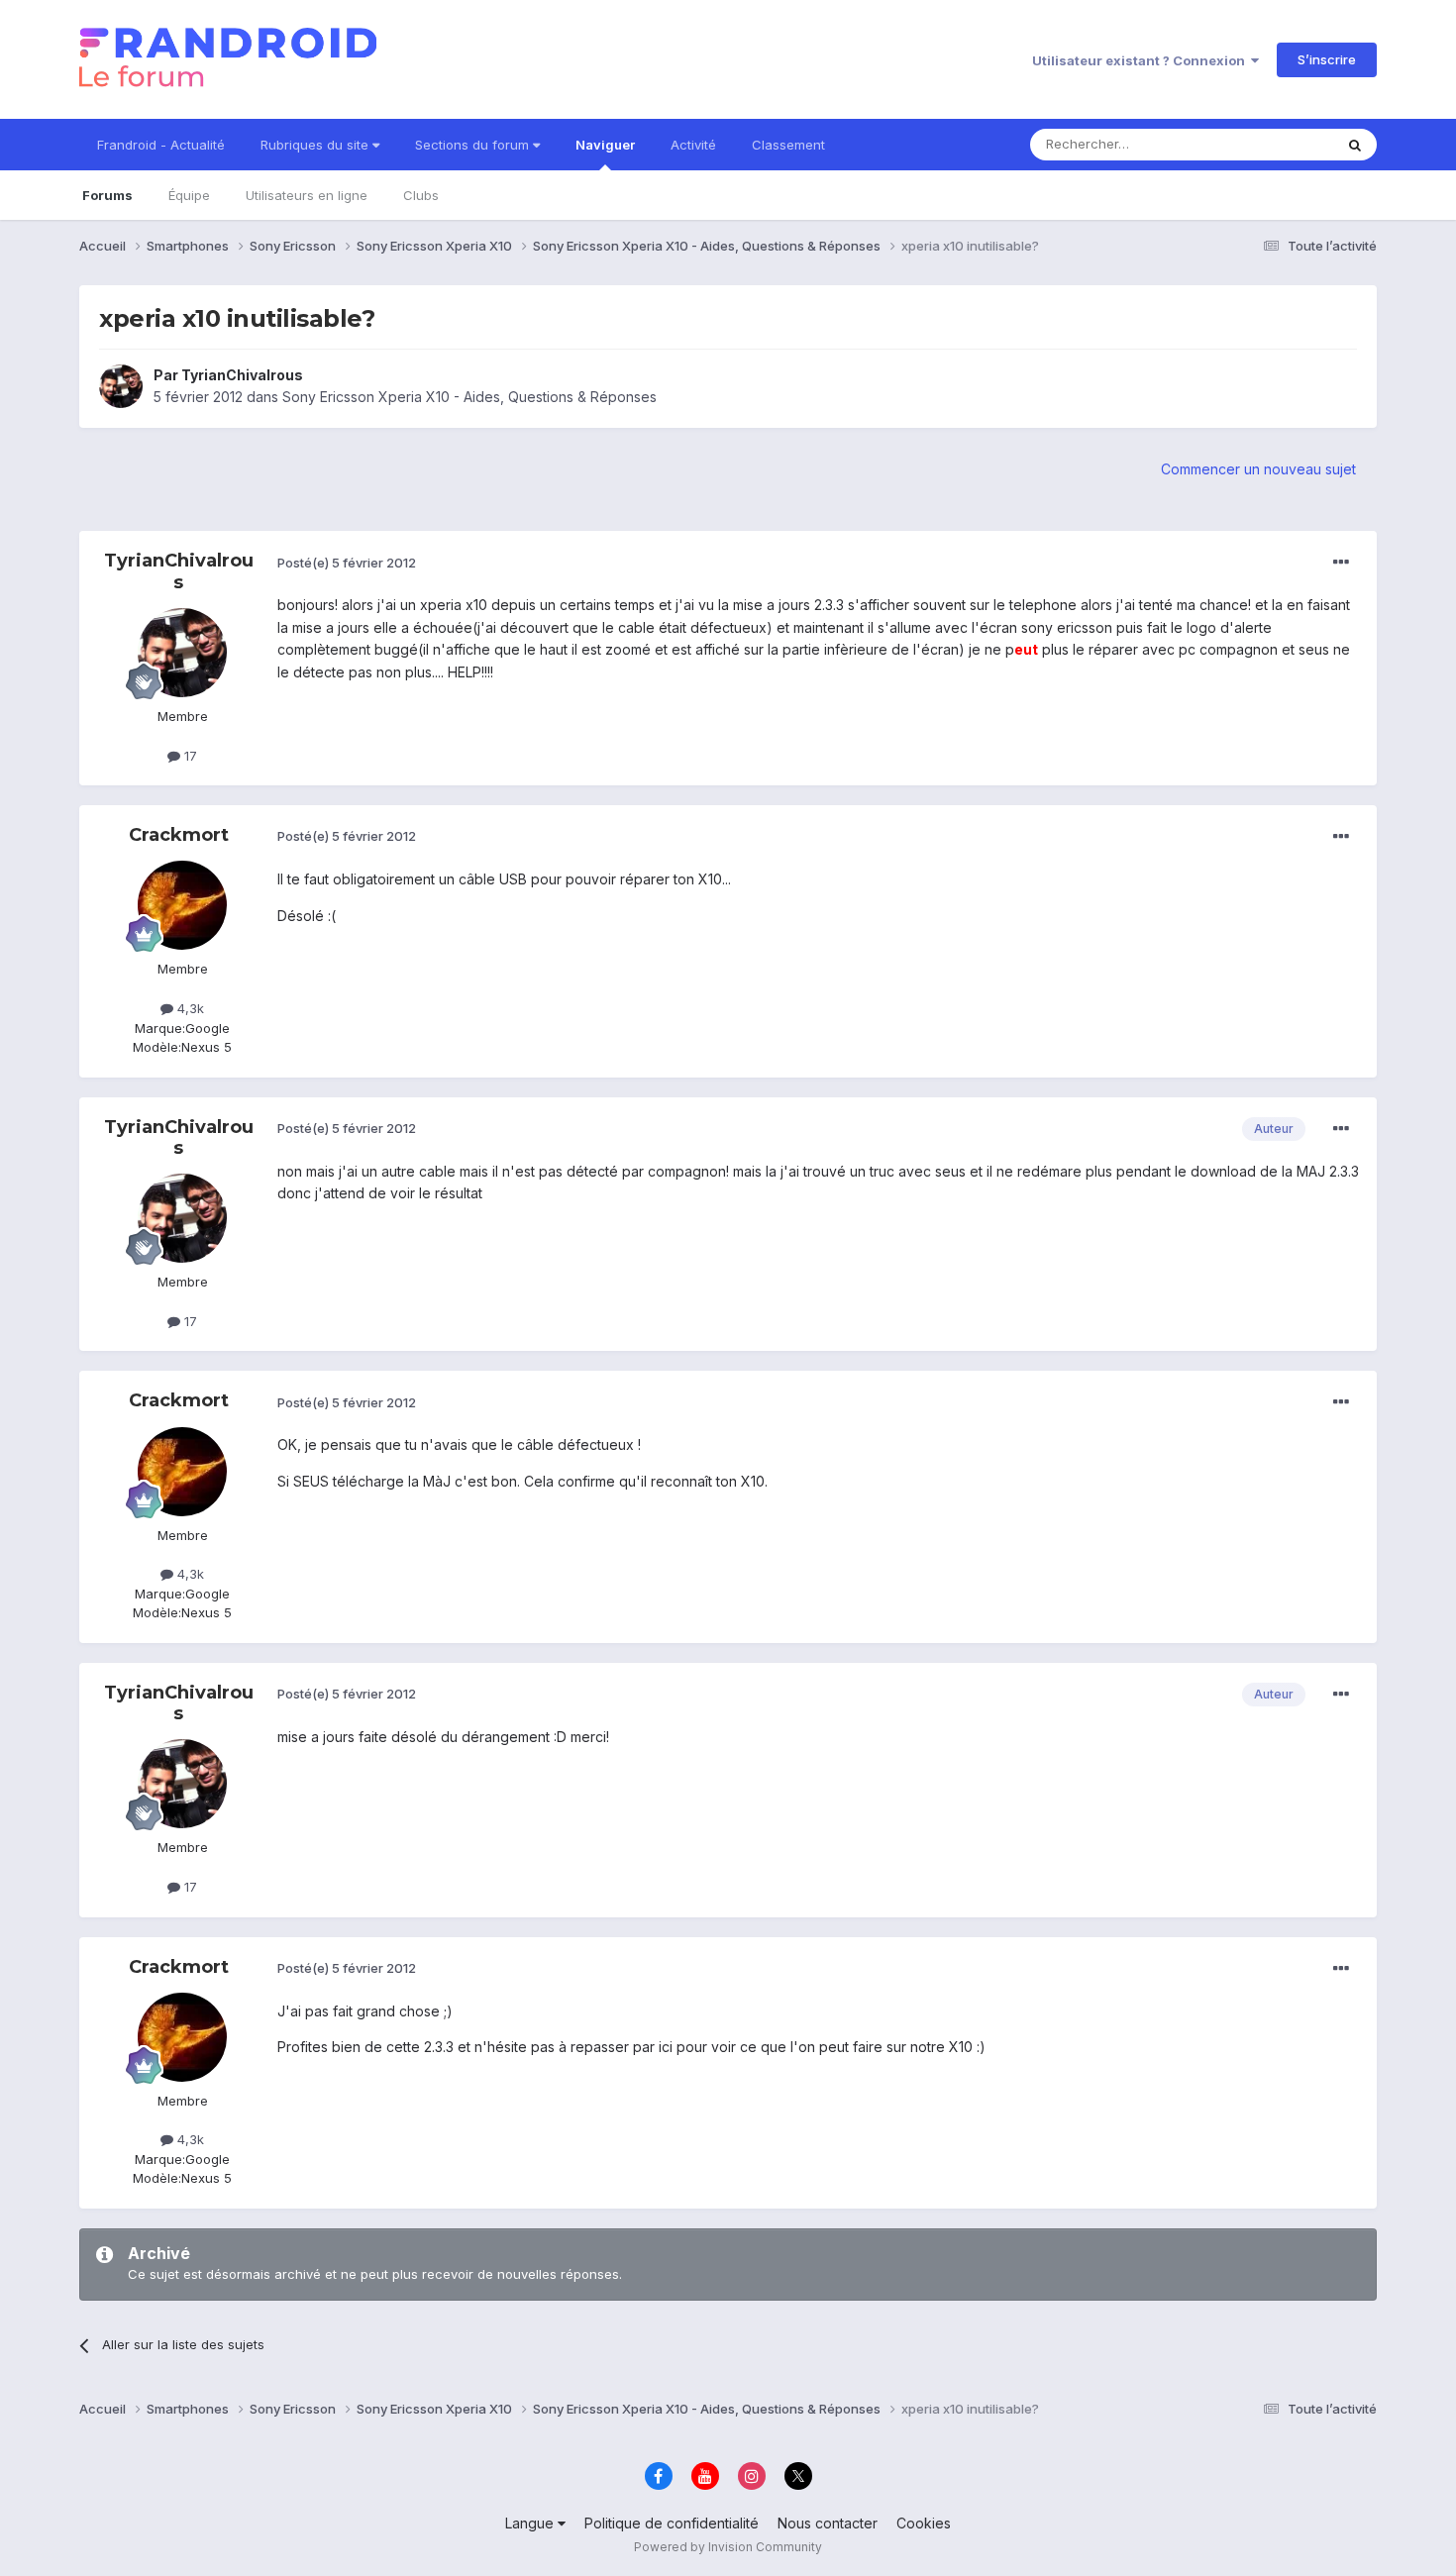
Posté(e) (347, 563)
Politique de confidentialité (672, 2523)
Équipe (189, 195)
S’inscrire (1327, 59)
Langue (531, 2523)
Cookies (924, 2523)
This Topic (1275, 144)
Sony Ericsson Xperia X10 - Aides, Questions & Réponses (469, 397)
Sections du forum (474, 145)
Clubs (421, 195)
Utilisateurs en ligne (307, 195)
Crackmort (179, 835)
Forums (107, 195)
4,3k (189, 1008)
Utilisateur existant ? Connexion (1142, 60)
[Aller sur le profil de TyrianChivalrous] (121, 386)
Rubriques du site (316, 145)
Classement (788, 145)
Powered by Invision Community (728, 2547)
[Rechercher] (1355, 145)
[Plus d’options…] (1341, 563)
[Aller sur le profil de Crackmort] (182, 905)
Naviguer (605, 145)
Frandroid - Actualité (161, 145)
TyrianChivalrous (242, 375)
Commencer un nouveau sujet (1258, 469)
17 (189, 756)
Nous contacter (828, 2523)
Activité (693, 145)
